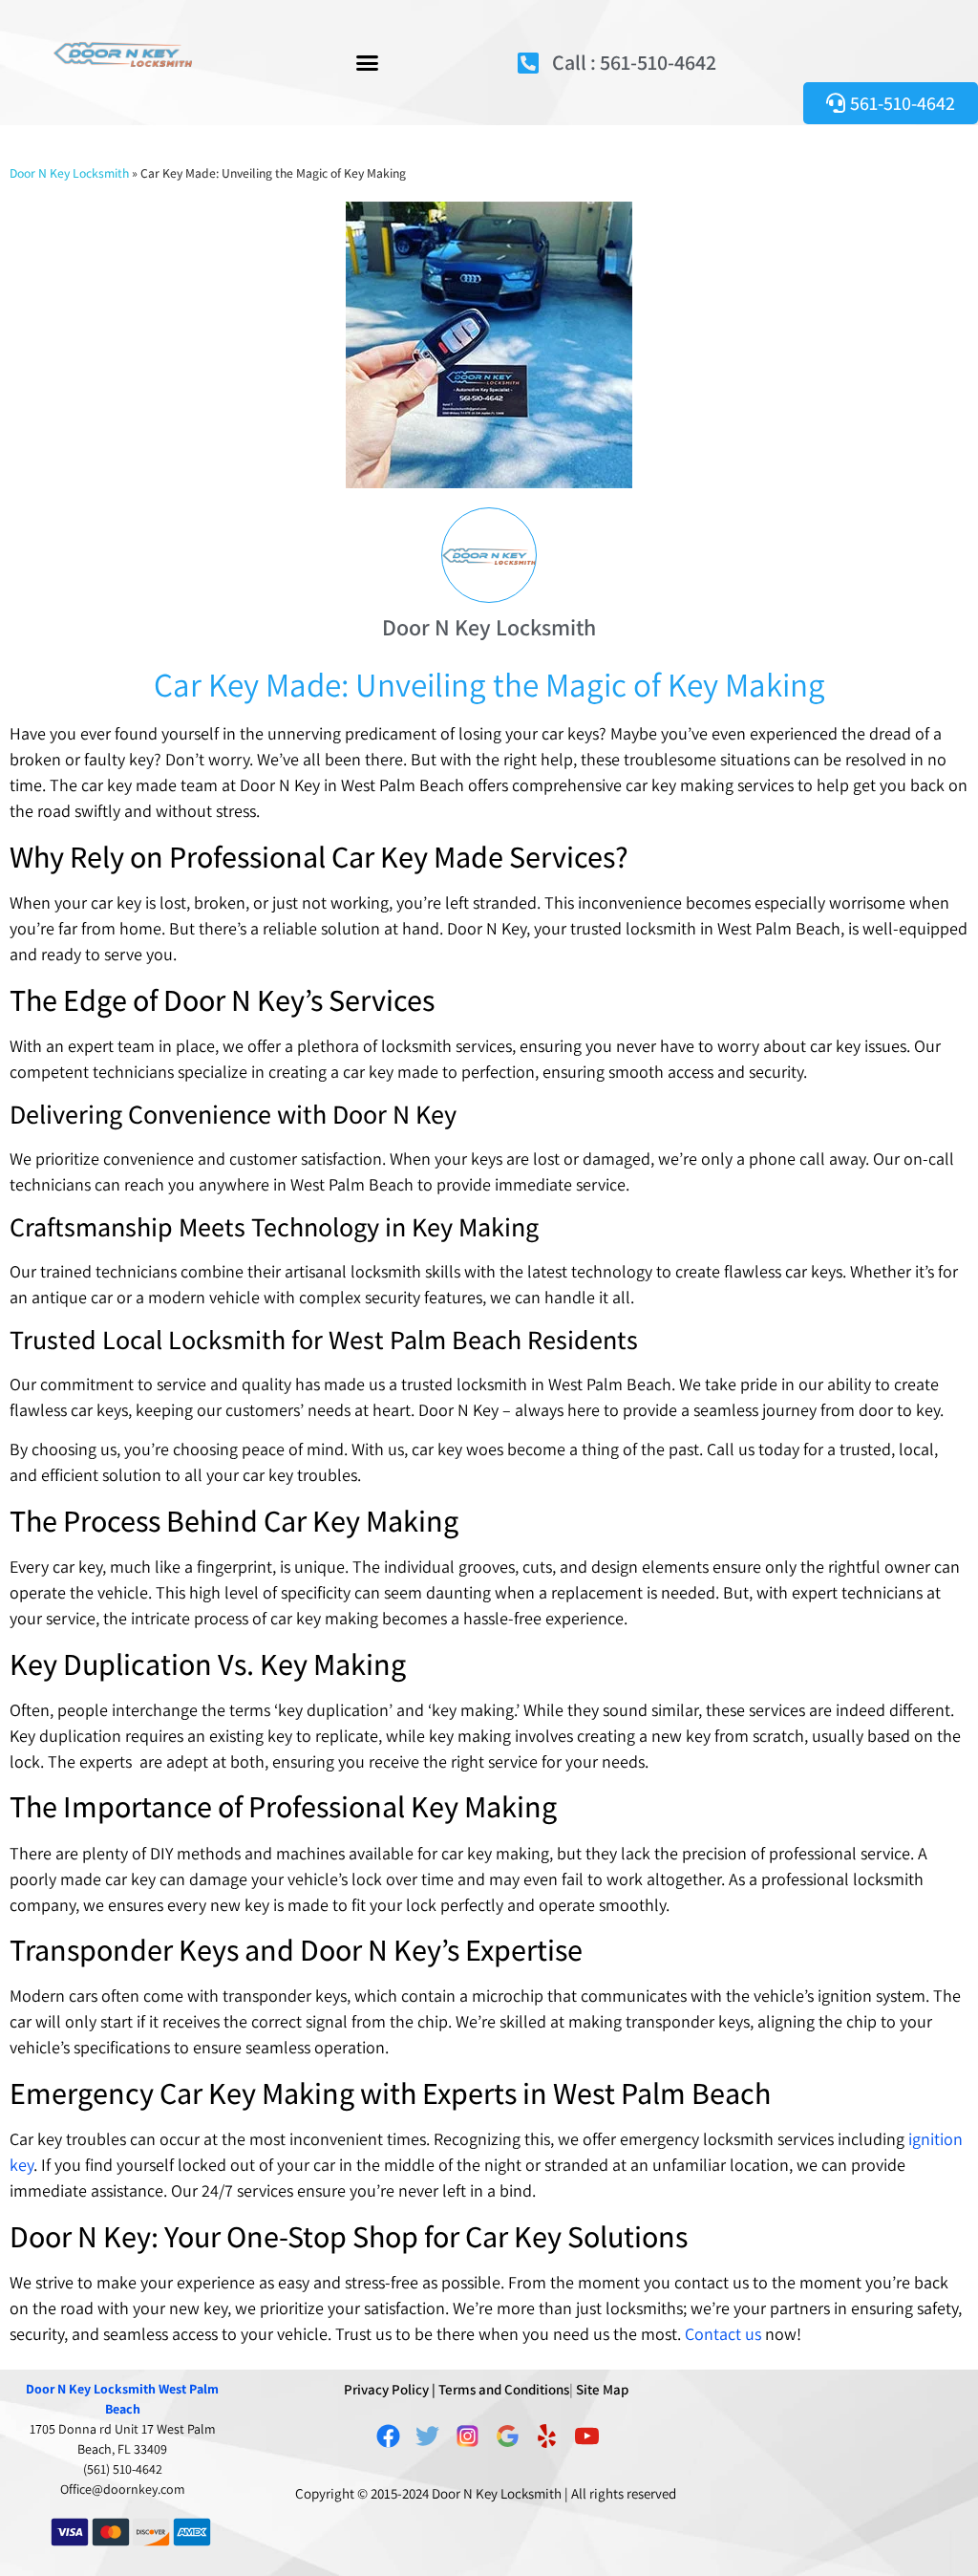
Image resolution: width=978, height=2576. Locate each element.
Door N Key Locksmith (69, 173)
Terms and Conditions (504, 2389)
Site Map (602, 2389)
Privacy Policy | (390, 2389)
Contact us (723, 2334)
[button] (367, 62)
